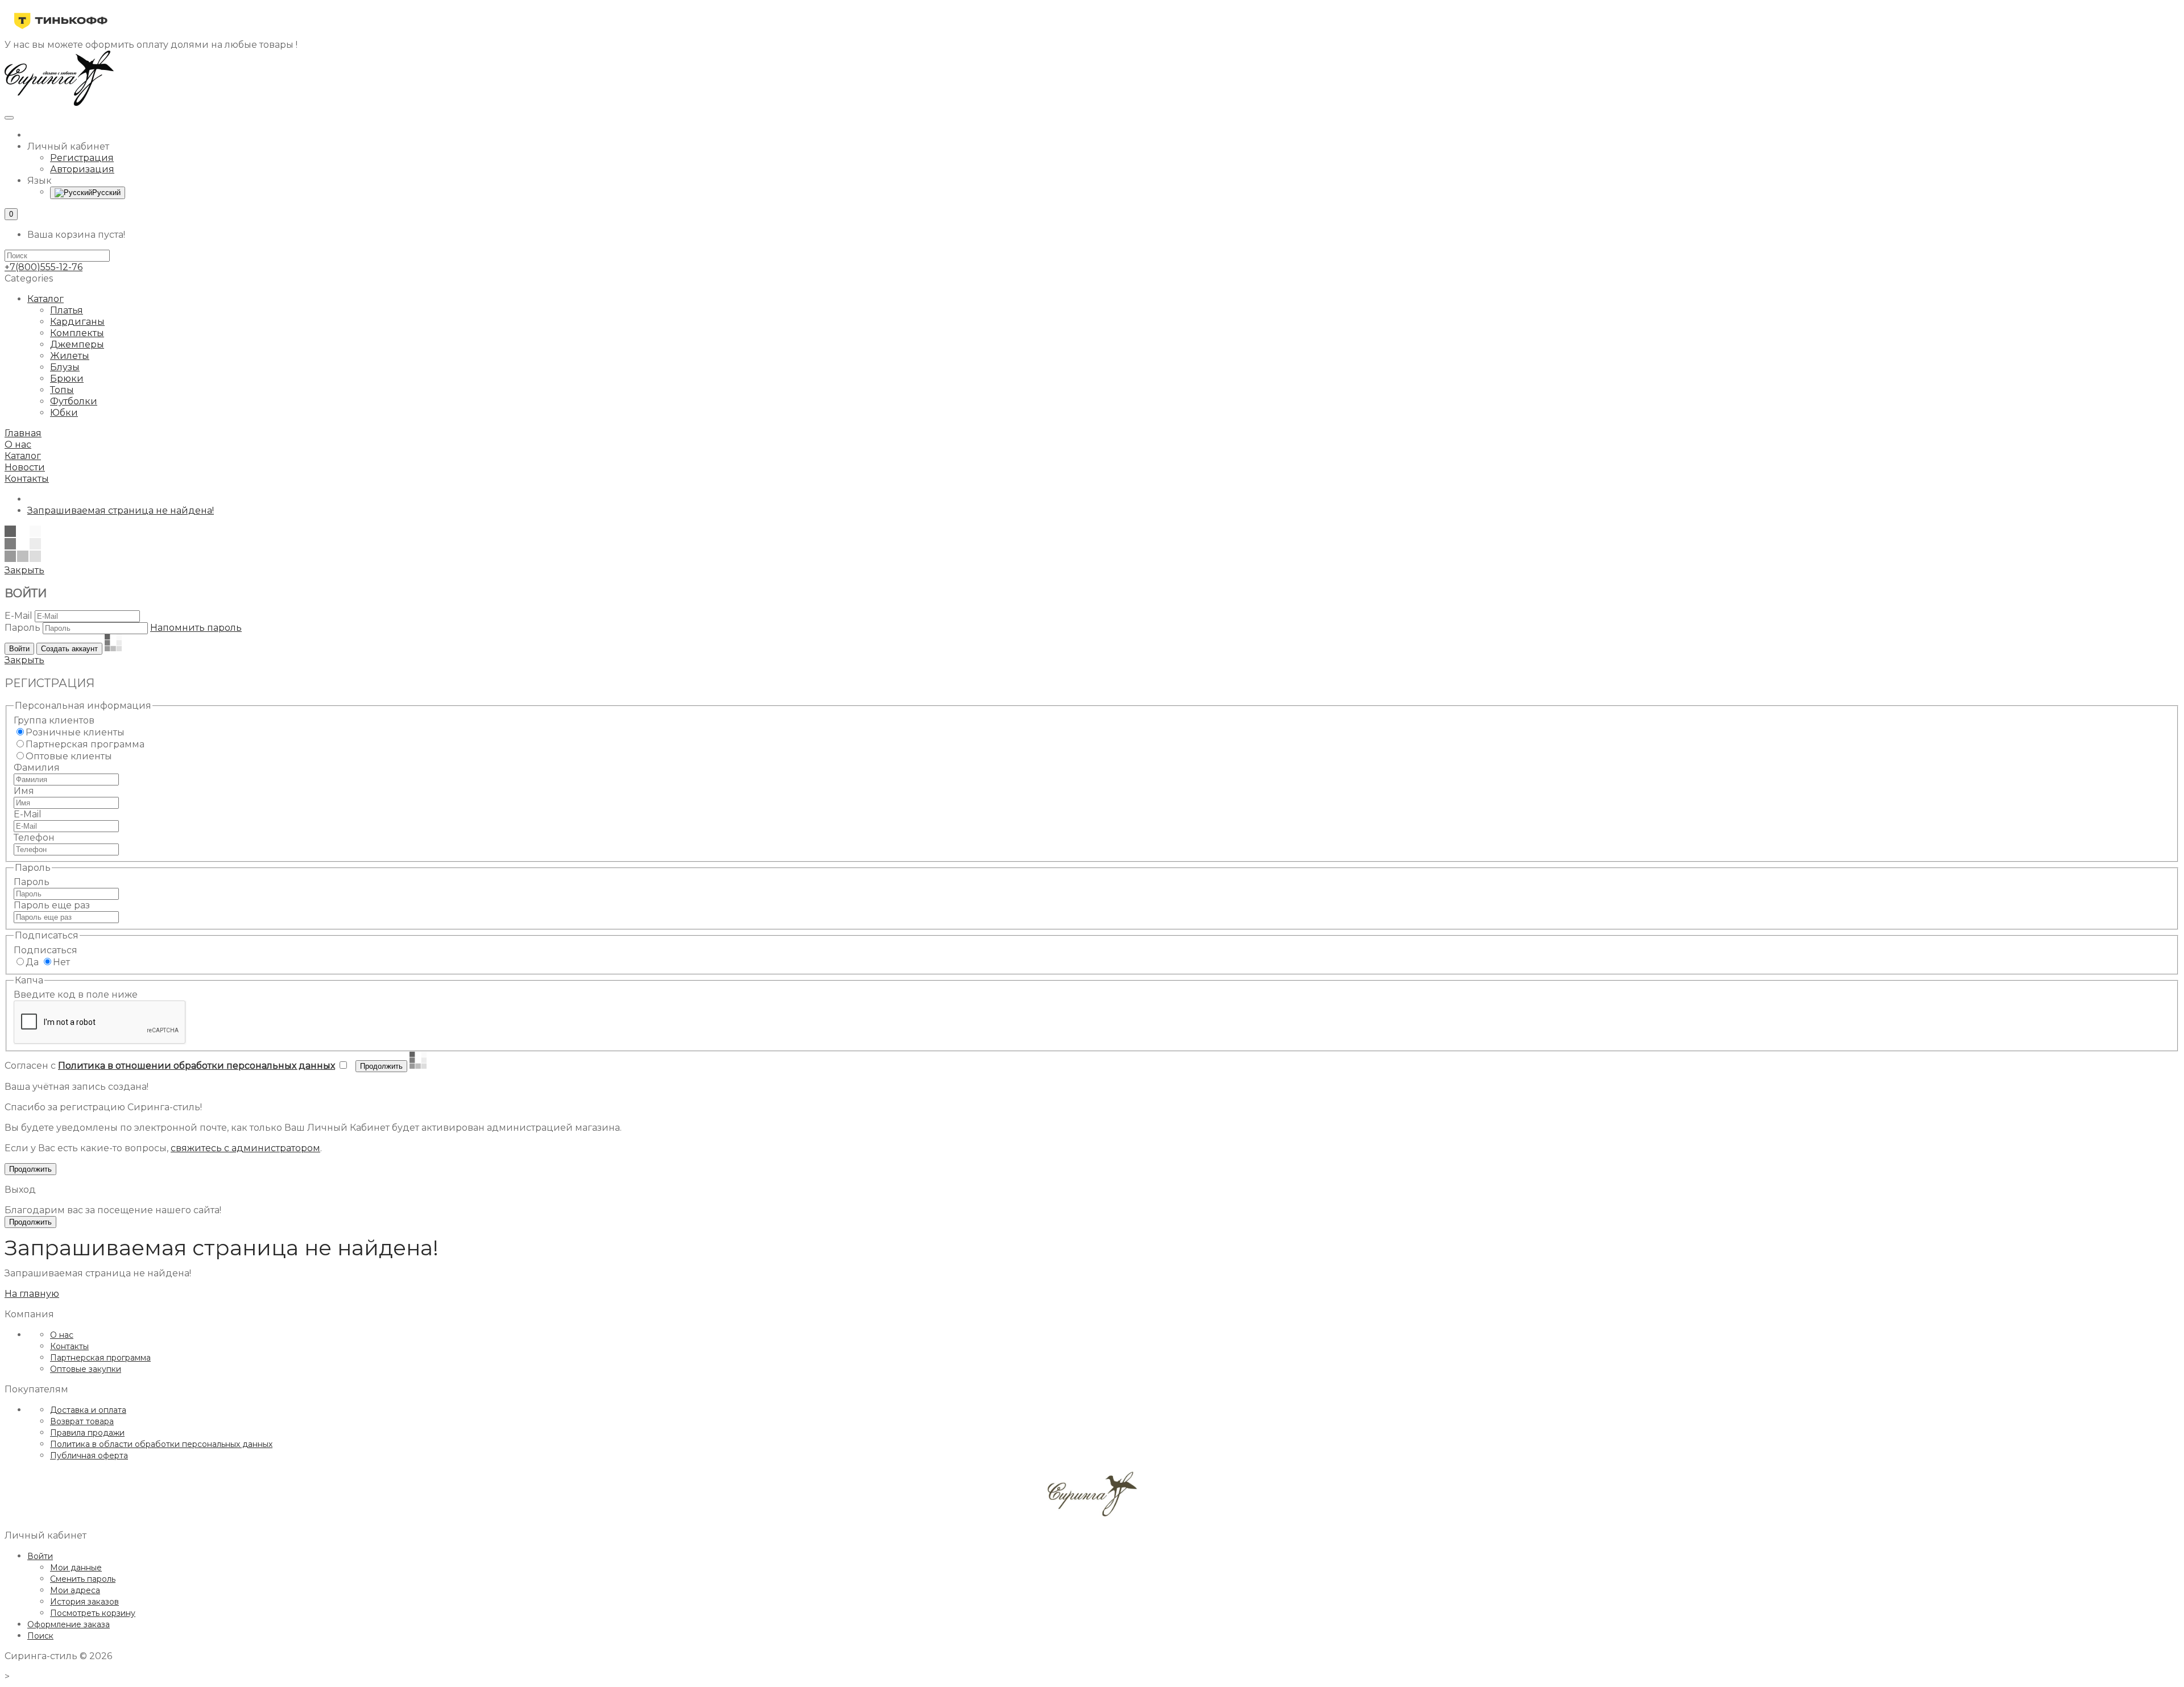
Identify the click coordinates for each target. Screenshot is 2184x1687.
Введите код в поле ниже (76, 995)
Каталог (45, 299)
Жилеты (70, 356)
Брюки (67, 379)
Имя (24, 791)
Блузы (65, 367)
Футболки (74, 401)
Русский (106, 193)
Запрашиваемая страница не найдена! (121, 510)
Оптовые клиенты (69, 756)
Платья (67, 310)
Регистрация (82, 158)
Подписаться (45, 950)
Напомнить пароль (196, 628)
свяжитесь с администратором (245, 1148)
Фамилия (37, 768)
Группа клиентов (54, 720)
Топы (62, 390)
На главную (32, 1294)
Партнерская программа (85, 744)
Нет (61, 962)
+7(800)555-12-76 (44, 267)
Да (32, 962)
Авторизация (82, 169)
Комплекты (77, 333)
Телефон (34, 838)
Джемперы (77, 344)
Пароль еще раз (52, 905)
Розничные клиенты (75, 732)
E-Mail (18, 616)
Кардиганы (77, 322)
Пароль (22, 628)
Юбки (64, 413)
